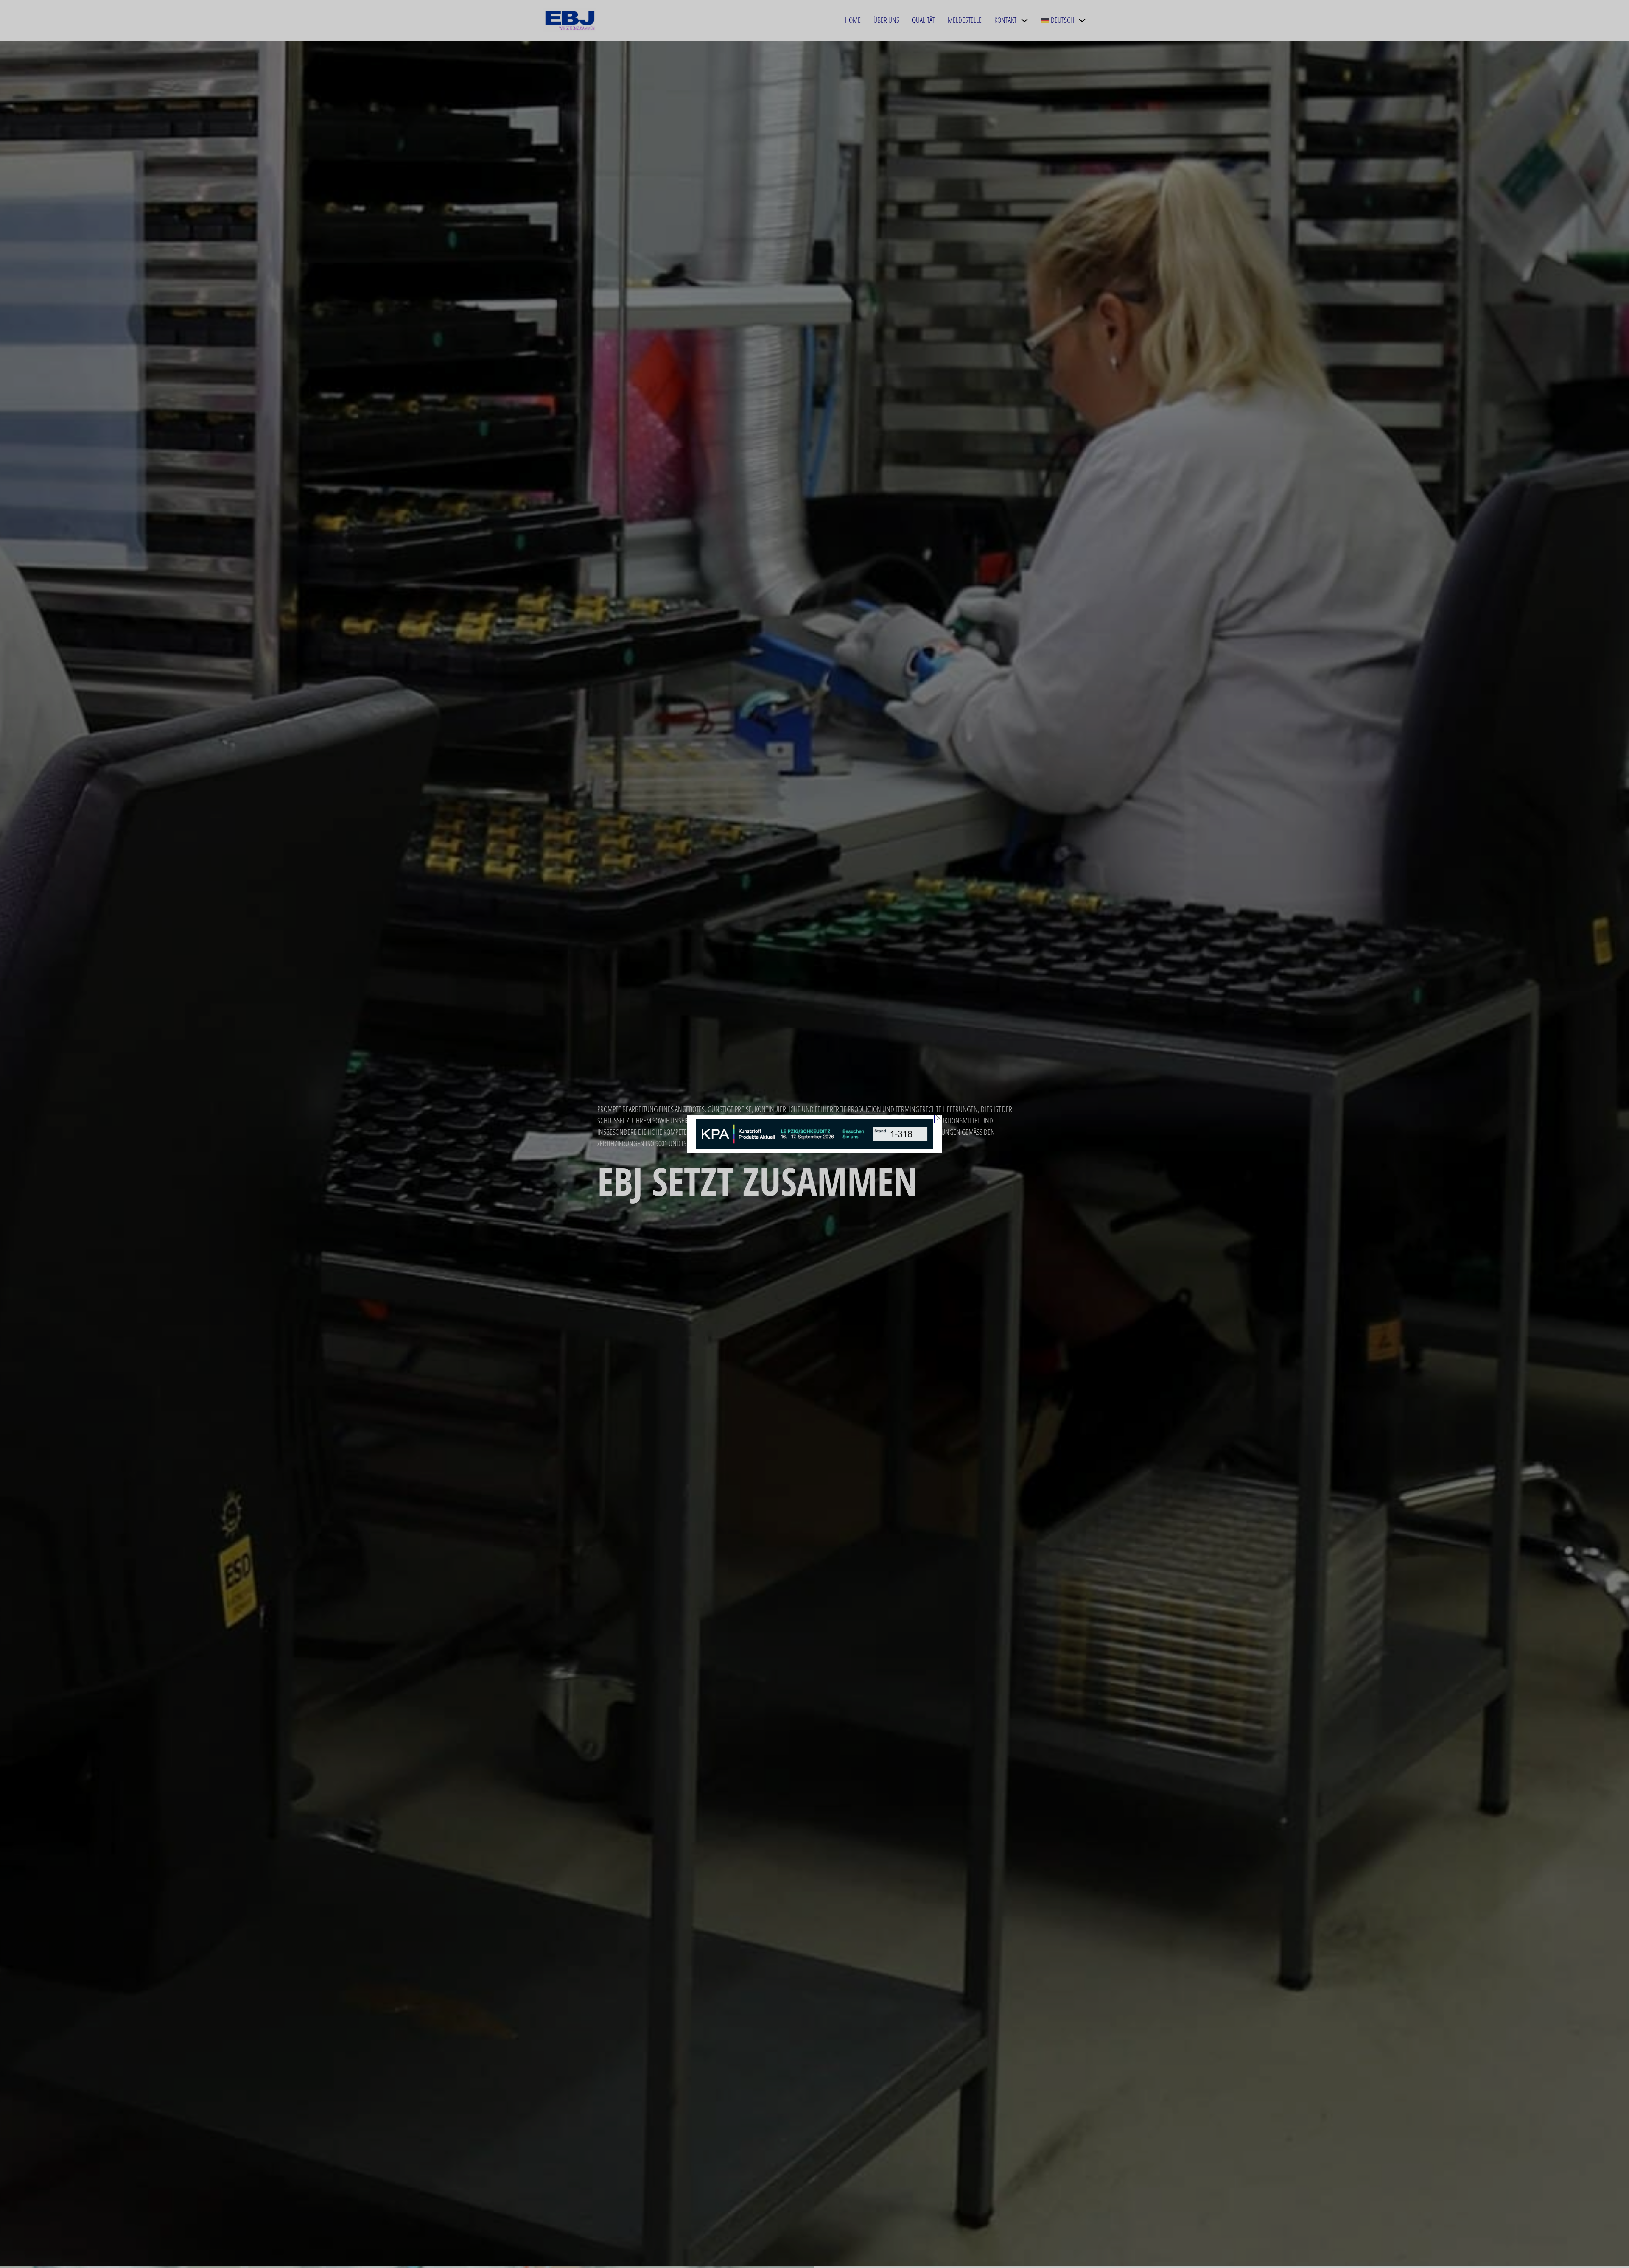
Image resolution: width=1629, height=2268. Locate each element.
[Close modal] (939, 1118)
